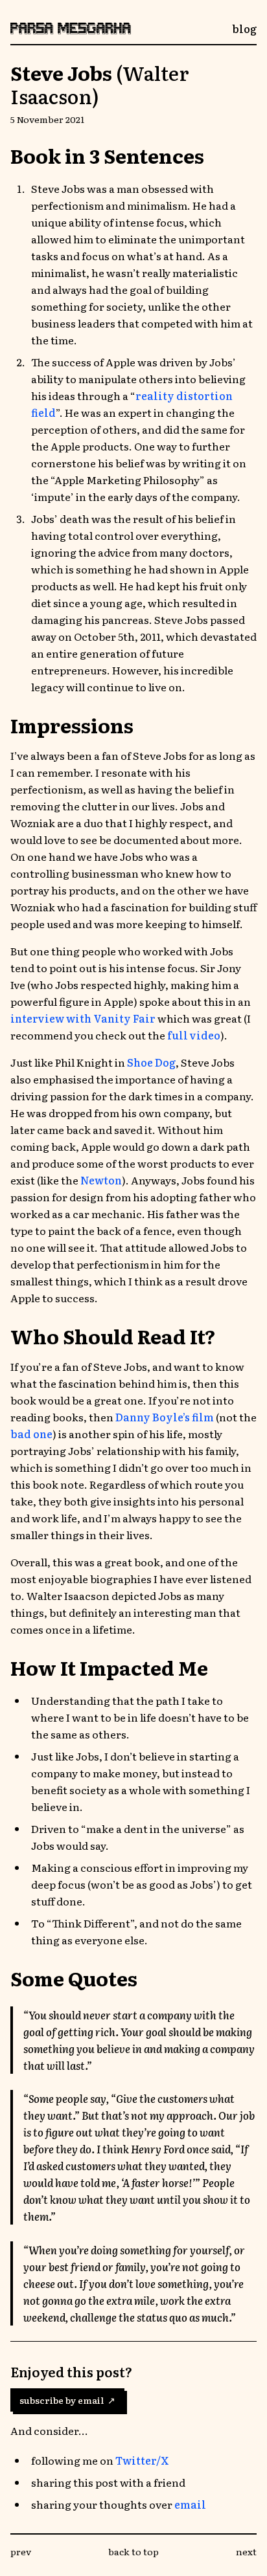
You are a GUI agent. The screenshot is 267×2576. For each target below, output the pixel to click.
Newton (101, 1180)
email (190, 2504)
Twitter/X (142, 2460)
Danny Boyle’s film (165, 1417)
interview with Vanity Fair (83, 1018)
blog (244, 28)
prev (21, 2551)
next (246, 2551)
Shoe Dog (151, 1062)
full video (194, 1035)
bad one (31, 1434)
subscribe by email (67, 2400)
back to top (133, 2551)
